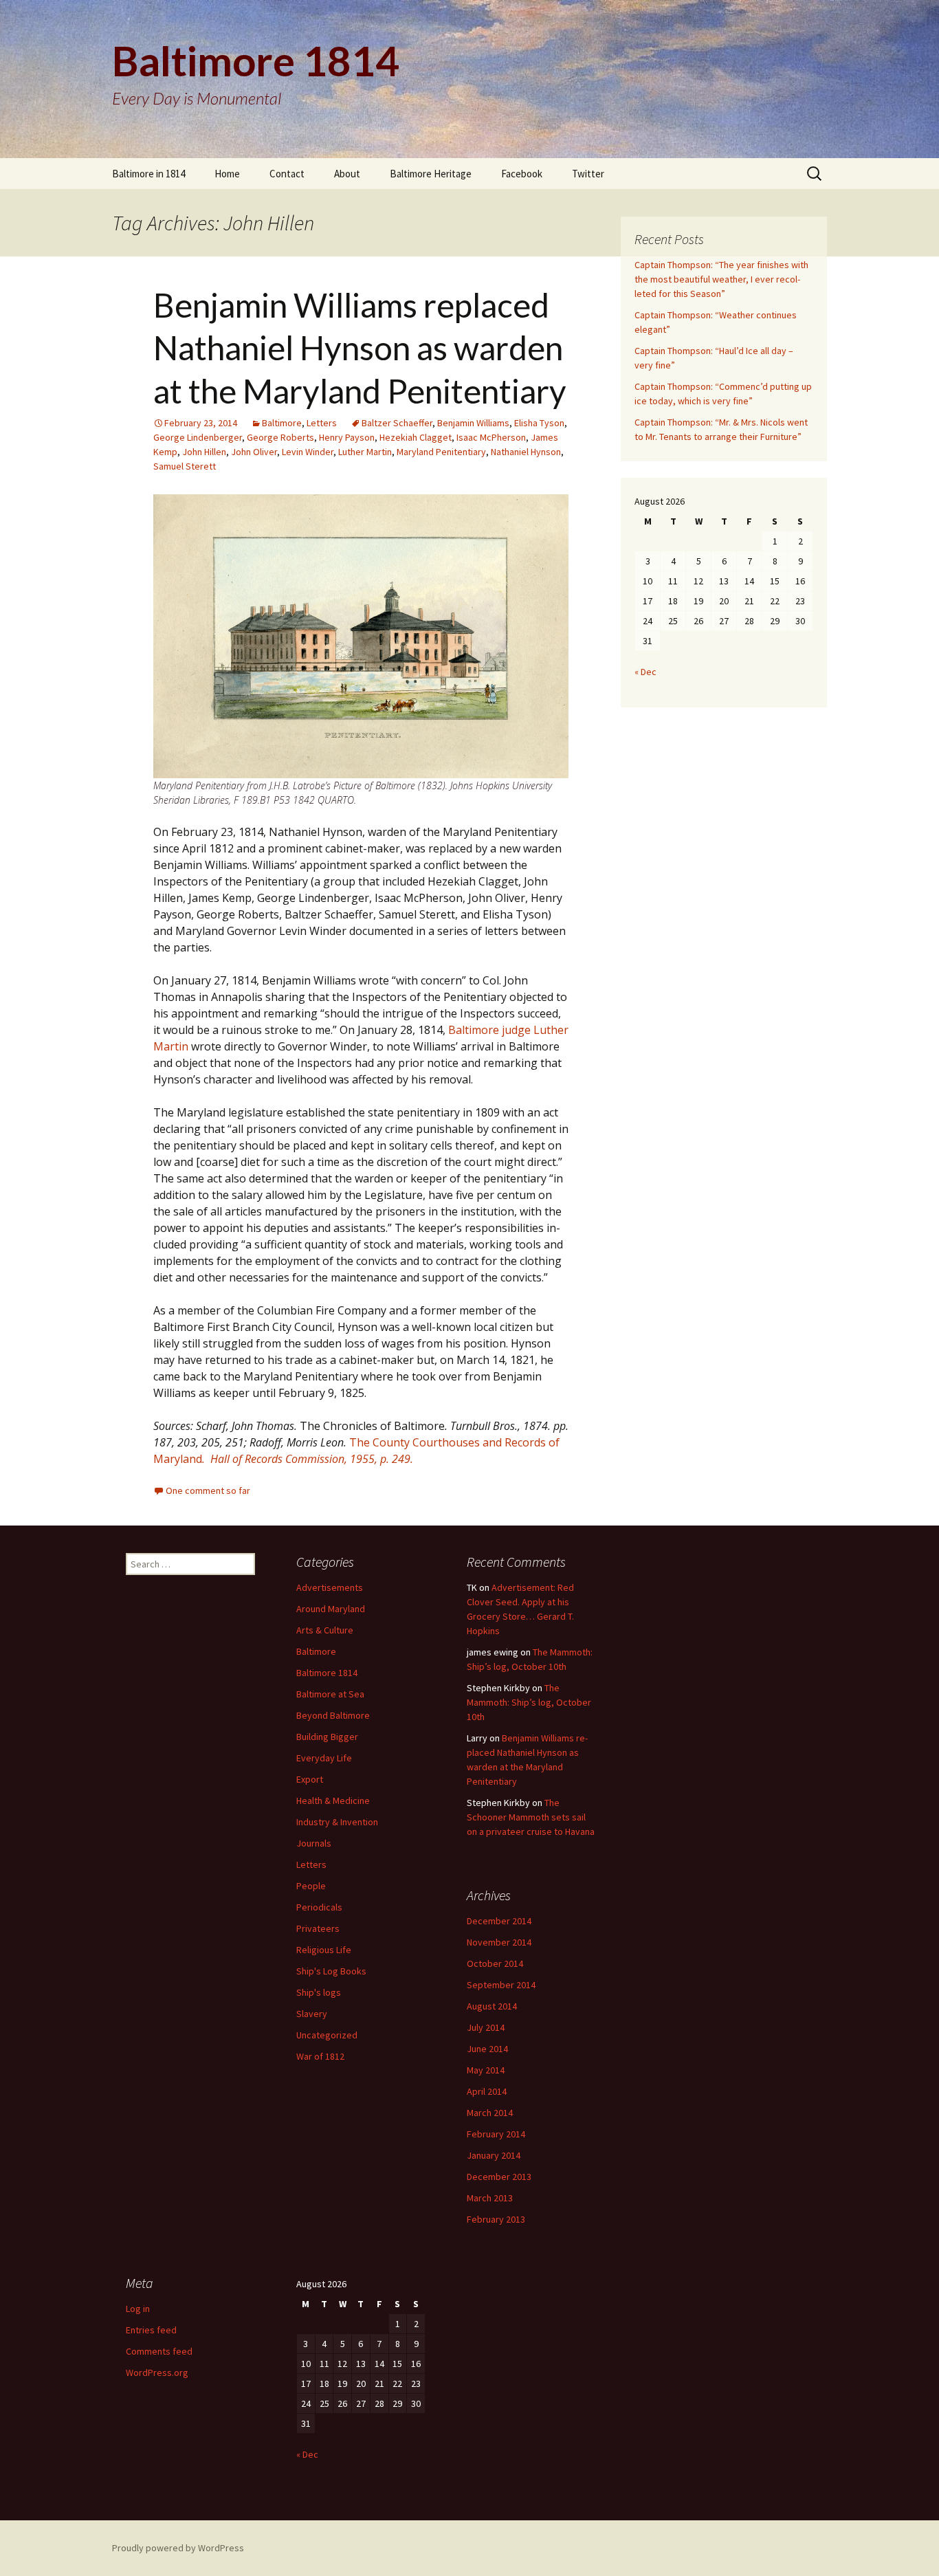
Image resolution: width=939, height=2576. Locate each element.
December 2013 (499, 2177)
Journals (314, 1843)
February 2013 (496, 2219)
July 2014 (486, 2027)
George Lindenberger (198, 437)
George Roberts (280, 437)
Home (227, 174)
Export (310, 1779)
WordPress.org (157, 2373)
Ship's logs (319, 1992)
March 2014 (490, 2113)
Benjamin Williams (473, 423)
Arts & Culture (325, 1630)
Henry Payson (347, 437)
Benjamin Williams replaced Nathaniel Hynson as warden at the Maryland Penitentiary (360, 348)
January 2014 (494, 2155)
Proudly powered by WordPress (178, 2548)
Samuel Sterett (185, 466)
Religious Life (324, 1950)
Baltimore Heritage (431, 174)
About (347, 174)
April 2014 (487, 2091)
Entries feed (151, 2330)
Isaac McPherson (491, 437)
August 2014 (492, 2006)
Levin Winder (308, 452)
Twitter (588, 174)
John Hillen (204, 452)
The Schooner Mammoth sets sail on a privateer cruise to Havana (531, 1817)
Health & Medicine (333, 1801)
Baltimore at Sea (330, 1694)
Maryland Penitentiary (441, 452)
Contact (287, 174)
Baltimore (282, 423)
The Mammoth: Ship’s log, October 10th (529, 1702)
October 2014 (495, 1963)
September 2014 (501, 1985)
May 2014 (486, 2070)
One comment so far (208, 1490)
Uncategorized (327, 2035)
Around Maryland (331, 1609)
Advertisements (330, 1587)
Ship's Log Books (331, 1971)
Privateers (318, 1928)
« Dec (645, 672)
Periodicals (319, 1907)
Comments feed (159, 2351)
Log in (138, 2309)
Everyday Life (324, 1758)
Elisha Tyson (539, 423)
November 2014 (499, 1942)
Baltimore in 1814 (148, 174)
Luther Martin (365, 452)
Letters (322, 423)
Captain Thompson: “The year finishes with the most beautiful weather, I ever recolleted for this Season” (721, 279)
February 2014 (496, 2134)
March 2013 (490, 2198)
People (311, 1886)
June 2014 (487, 2049)
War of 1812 (320, 2056)
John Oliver (254, 452)
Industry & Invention (337, 1822)
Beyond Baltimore (333, 1715)
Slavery (312, 2014)
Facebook (522, 174)
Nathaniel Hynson (526, 452)
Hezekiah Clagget (416, 437)
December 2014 (499, 1921)
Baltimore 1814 (327, 1673)
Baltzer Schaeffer (397, 423)
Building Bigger (327, 1737)
